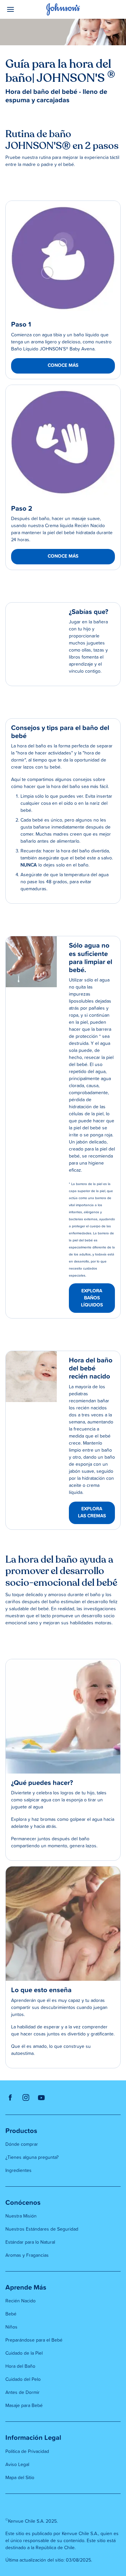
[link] (63, 258)
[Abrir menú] (20, 9)
